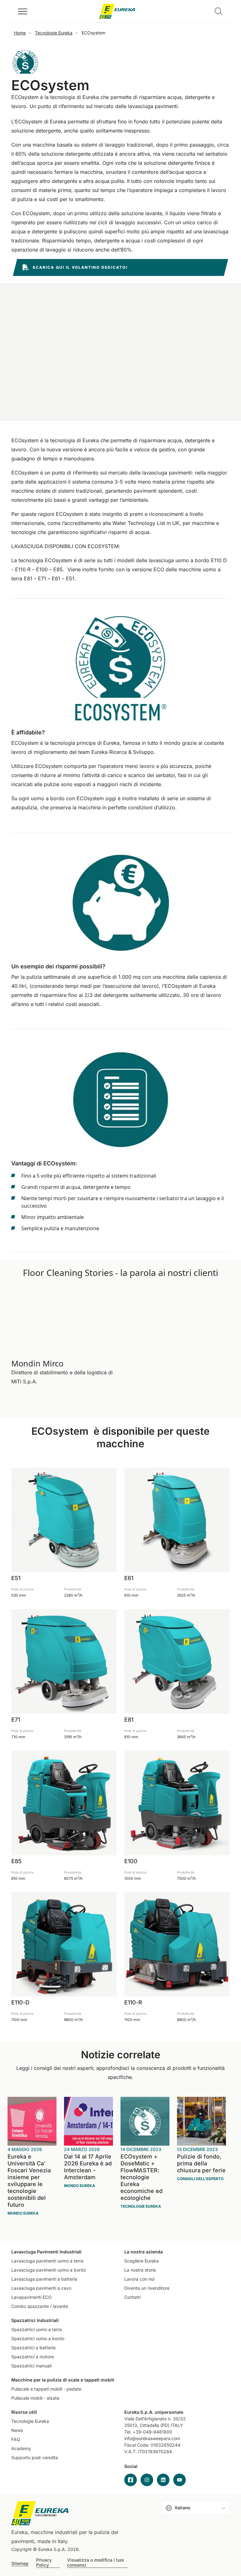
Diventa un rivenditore (147, 2288)
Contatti (132, 2297)
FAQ (16, 2439)
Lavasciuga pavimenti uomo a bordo (49, 2270)
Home (20, 33)
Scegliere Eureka (142, 2261)
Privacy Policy (44, 2563)
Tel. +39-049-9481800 (148, 2432)
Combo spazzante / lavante (40, 2306)
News (17, 2430)
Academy (21, 2448)
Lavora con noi (139, 2279)
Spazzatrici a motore (33, 2357)
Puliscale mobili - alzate (35, 2398)
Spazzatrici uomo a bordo (38, 2338)
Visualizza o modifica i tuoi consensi (96, 2563)
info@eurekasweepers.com (152, 2438)
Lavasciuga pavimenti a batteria (44, 2279)
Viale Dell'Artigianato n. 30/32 (156, 2419)
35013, (131, 2425)
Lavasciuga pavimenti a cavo (41, 2288)
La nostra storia (140, 2270)
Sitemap (20, 2563)
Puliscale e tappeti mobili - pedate (46, 2389)
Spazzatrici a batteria (33, 2348)
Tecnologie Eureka (54, 33)
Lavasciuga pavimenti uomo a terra (47, 2261)
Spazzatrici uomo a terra (37, 2329)
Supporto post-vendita (35, 2457)
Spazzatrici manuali (31, 2366)
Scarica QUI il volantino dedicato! (80, 267)
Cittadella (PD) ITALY (161, 2425)
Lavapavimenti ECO (32, 2297)
